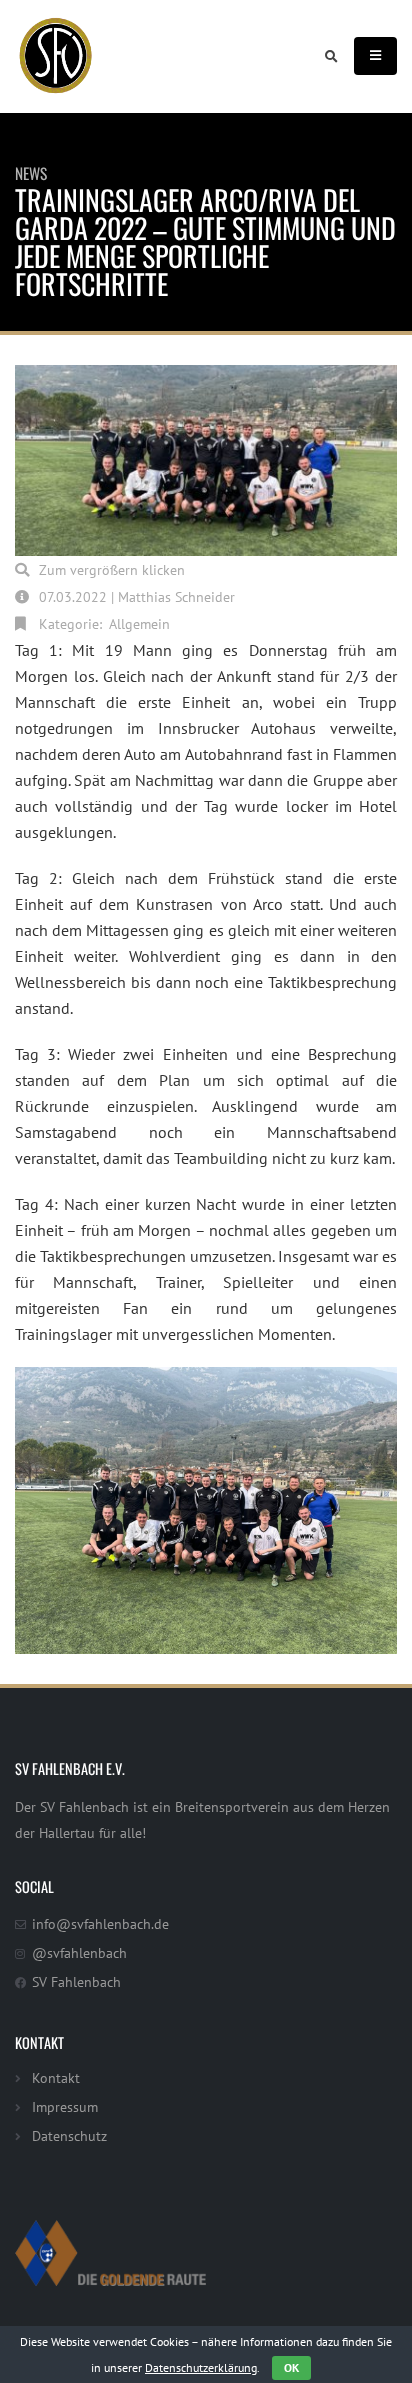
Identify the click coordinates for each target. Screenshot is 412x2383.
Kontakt (56, 2077)
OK (291, 2367)
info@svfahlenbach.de (100, 1923)
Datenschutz (69, 2135)
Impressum (65, 2106)
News (31, 173)
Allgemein (139, 623)
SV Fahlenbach (76, 1981)
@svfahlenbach (79, 1952)
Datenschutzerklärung (201, 2367)
